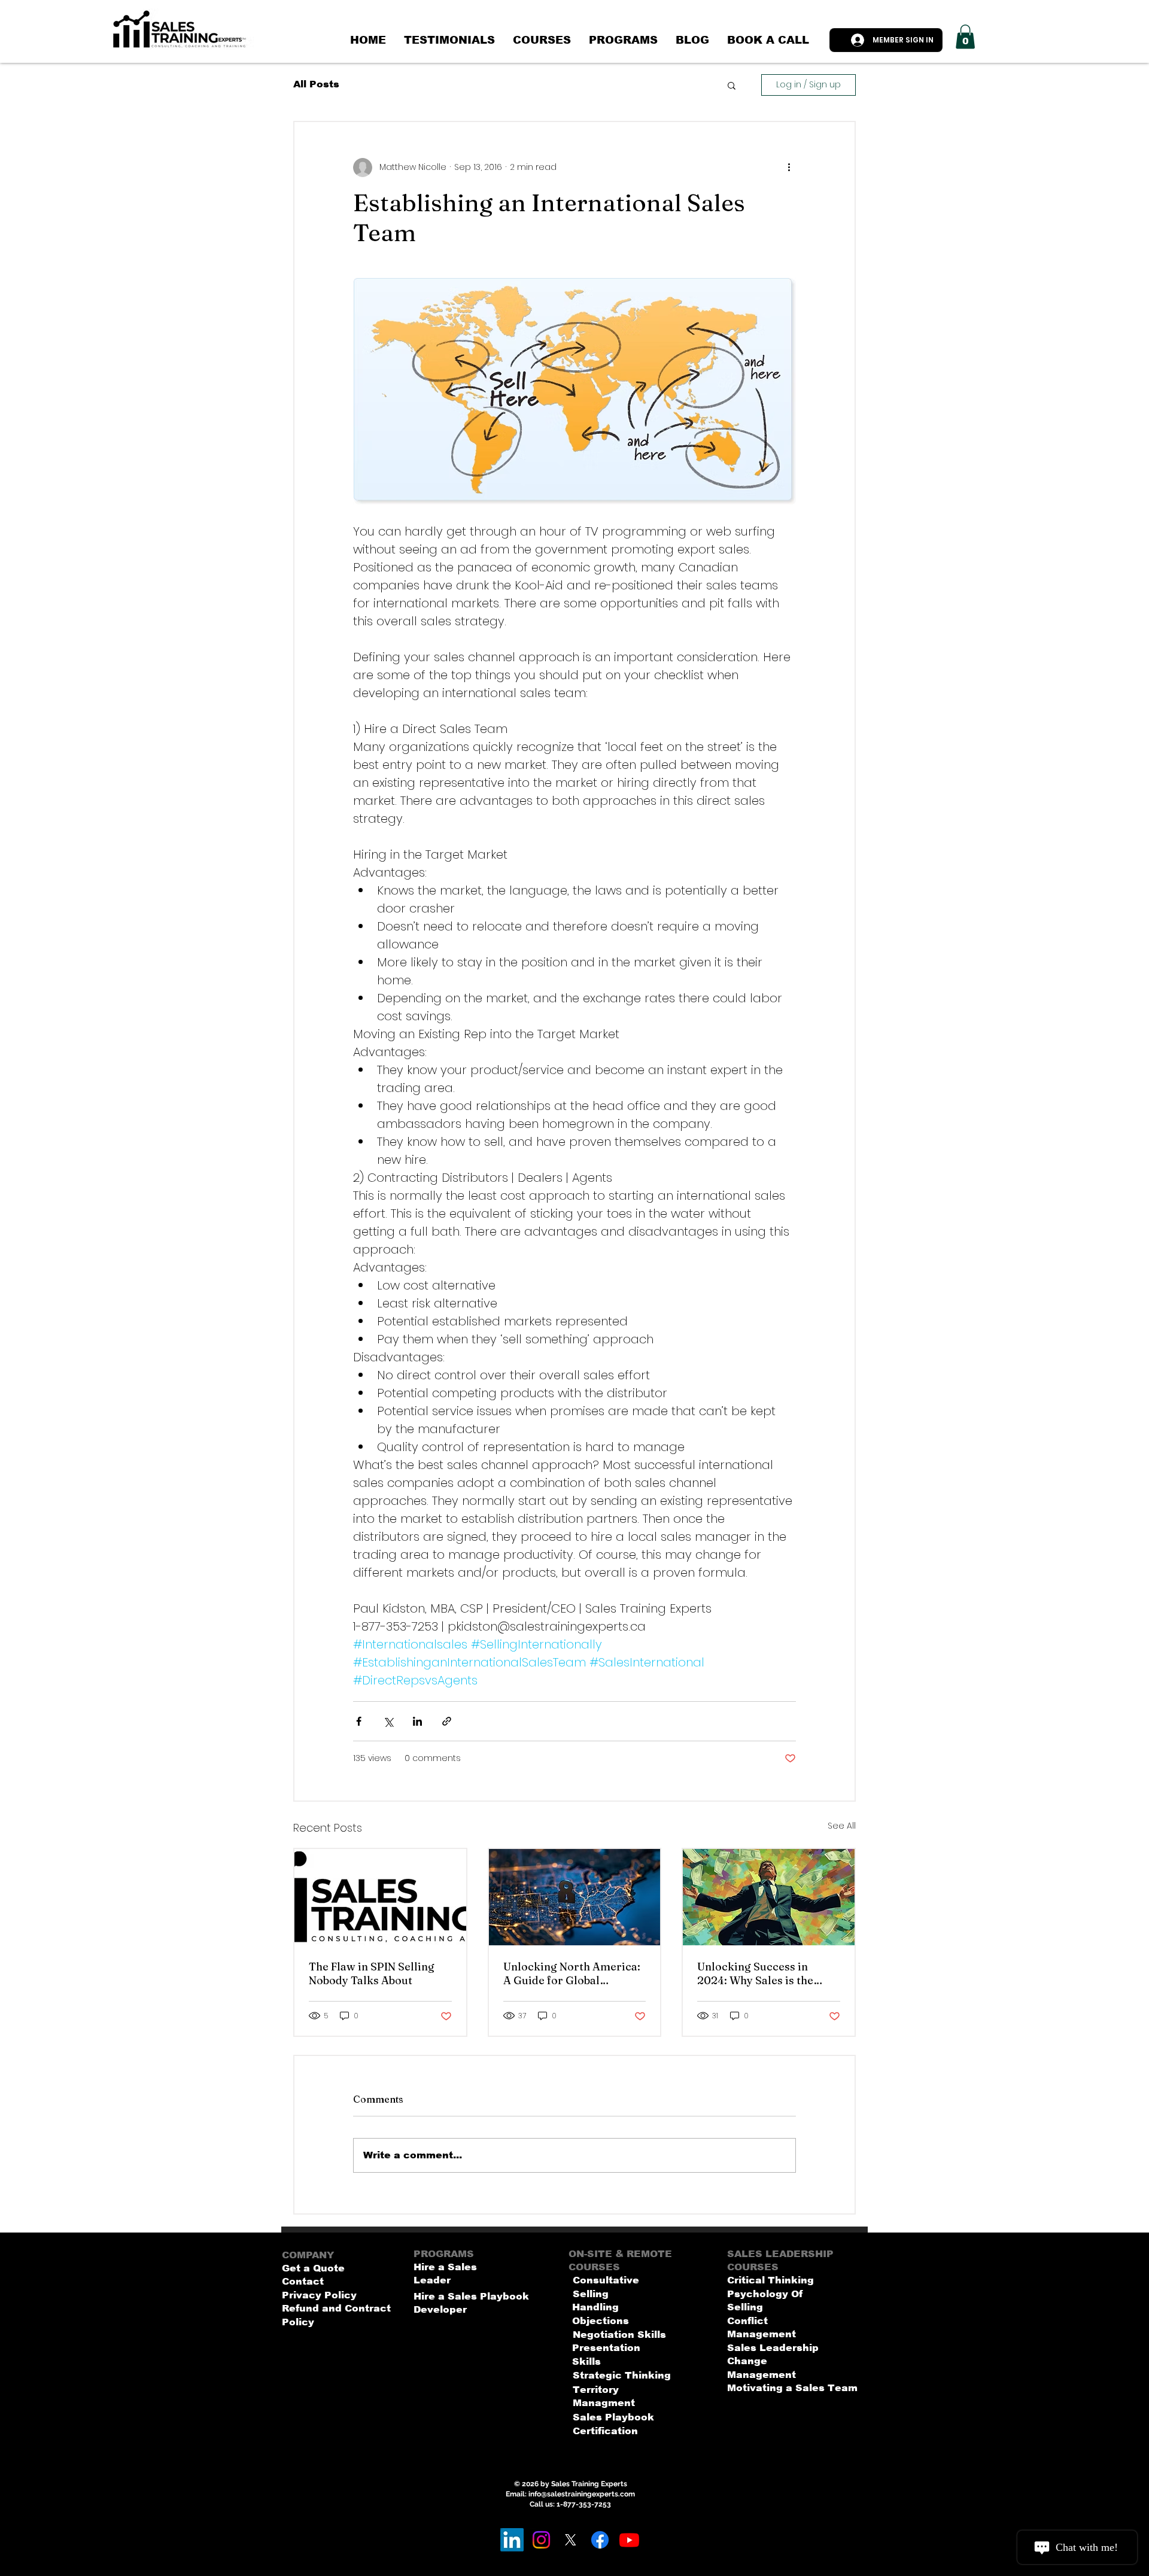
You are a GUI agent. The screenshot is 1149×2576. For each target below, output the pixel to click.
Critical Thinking (770, 2280)
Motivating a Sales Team (792, 2388)
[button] (965, 37)
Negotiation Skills (619, 2335)
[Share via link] (447, 1721)
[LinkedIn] (512, 2540)
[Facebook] (600, 2540)
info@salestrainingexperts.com (582, 2494)
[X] (571, 2540)
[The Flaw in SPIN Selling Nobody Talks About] (380, 1897)
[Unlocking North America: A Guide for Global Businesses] (575, 1897)
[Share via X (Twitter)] (388, 1721)
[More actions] (789, 168)
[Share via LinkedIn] (417, 1721)
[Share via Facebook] (359, 1721)
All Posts (316, 84)
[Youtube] (629, 2540)
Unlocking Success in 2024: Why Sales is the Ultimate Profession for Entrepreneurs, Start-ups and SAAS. (763, 1973)
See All (842, 1826)
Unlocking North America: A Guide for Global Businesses (572, 1973)
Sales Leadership (773, 2348)
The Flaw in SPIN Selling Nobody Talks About (372, 1973)
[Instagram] (541, 2540)
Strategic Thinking (622, 2375)
